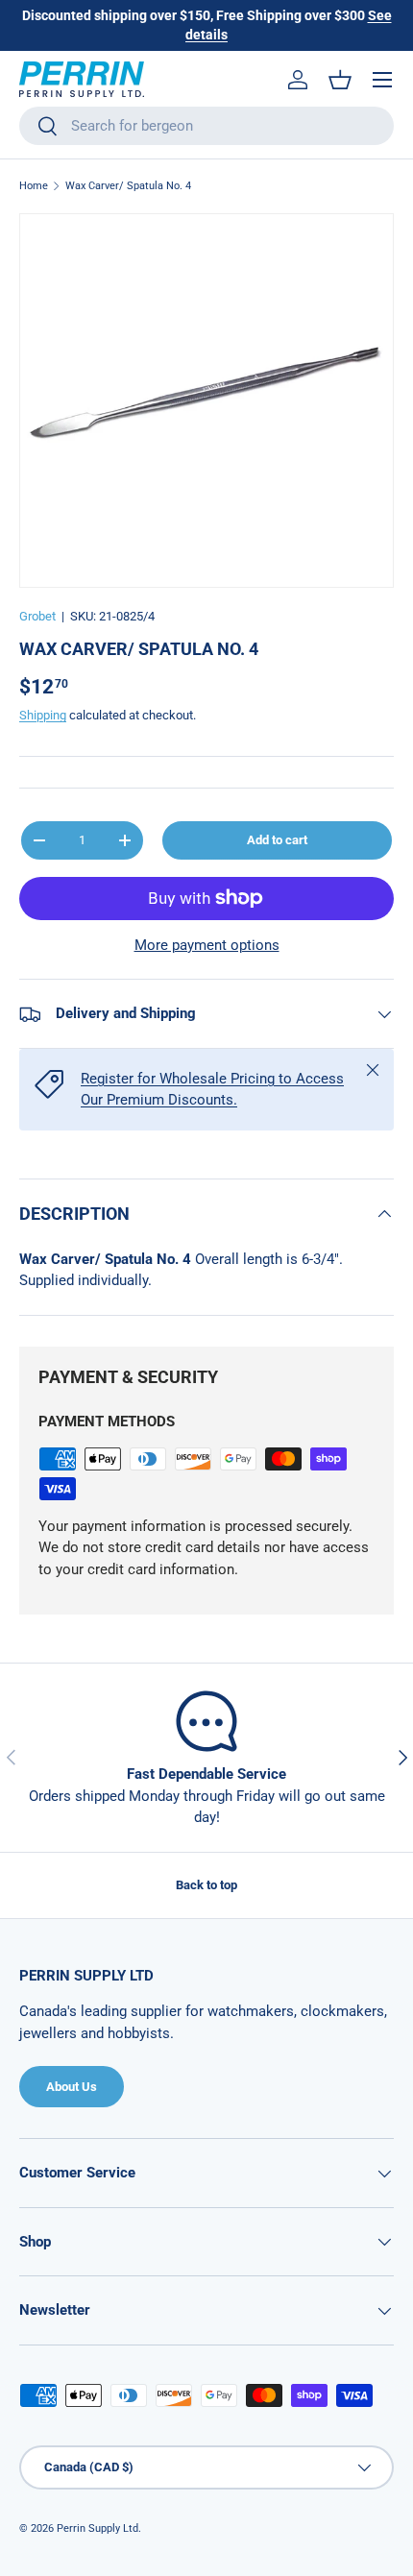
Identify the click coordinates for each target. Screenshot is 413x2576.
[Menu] (382, 80)
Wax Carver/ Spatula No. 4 (128, 186)
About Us (72, 2087)
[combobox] (206, 126)
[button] (340, 80)
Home (34, 186)
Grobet (37, 616)
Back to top (206, 1885)
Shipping (43, 715)
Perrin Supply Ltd (97, 2528)
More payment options (207, 945)
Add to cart (277, 840)
